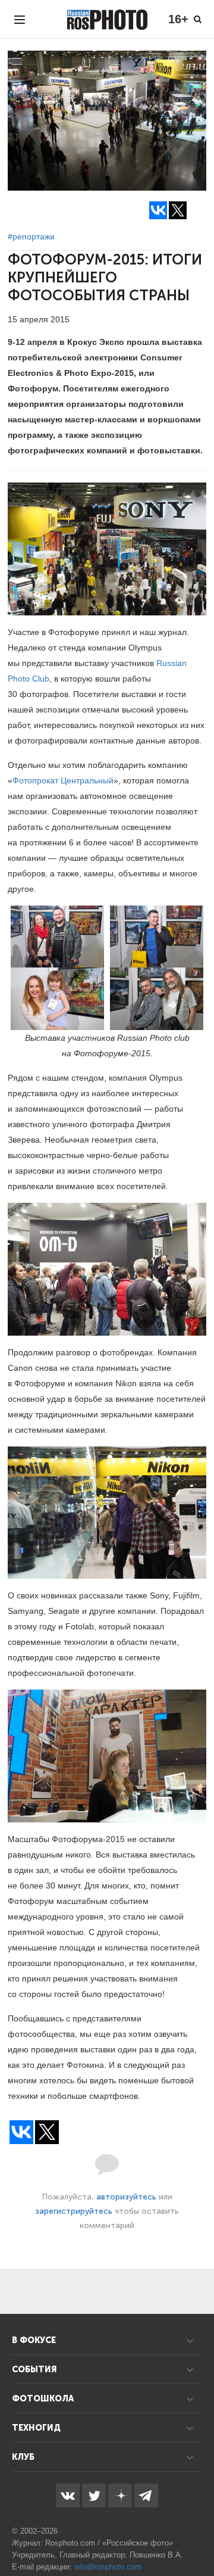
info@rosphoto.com (108, 2567)
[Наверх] (199, 2537)
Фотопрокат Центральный (63, 780)
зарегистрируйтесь (74, 2211)
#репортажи (31, 237)
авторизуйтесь (126, 2197)
